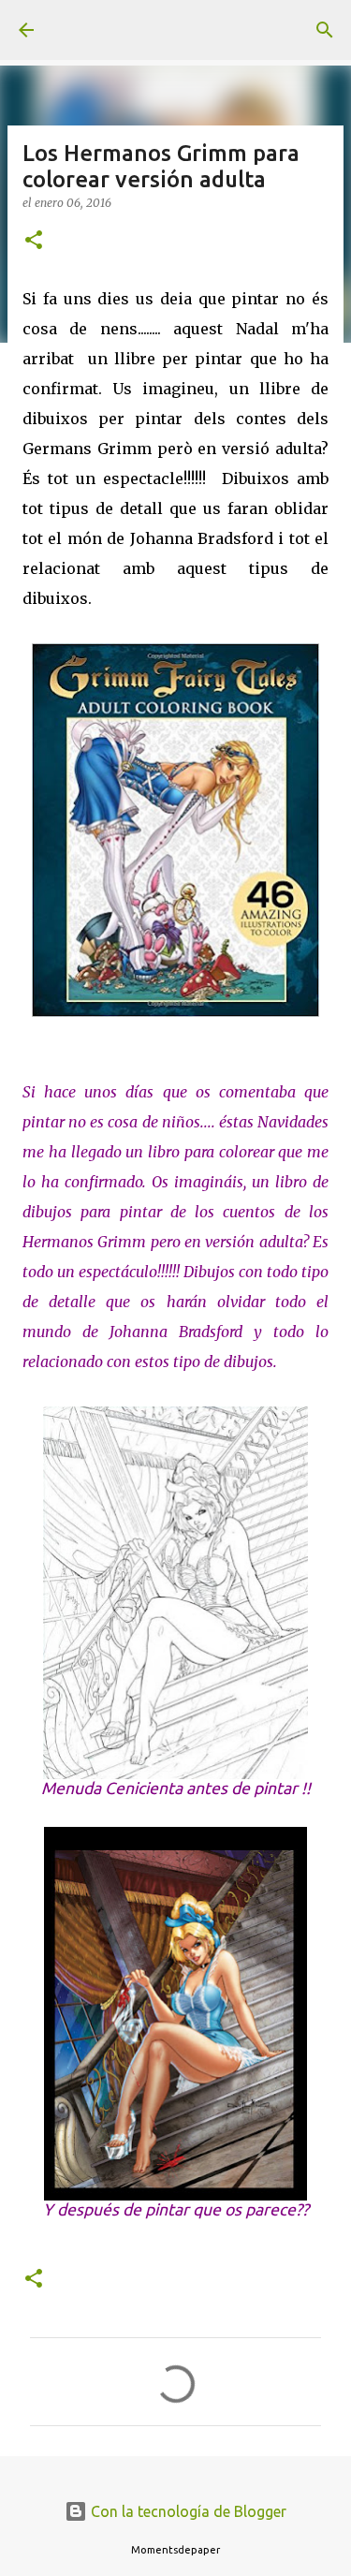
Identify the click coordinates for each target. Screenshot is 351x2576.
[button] (34, 241)
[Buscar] (325, 30)
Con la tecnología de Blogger (187, 2511)
